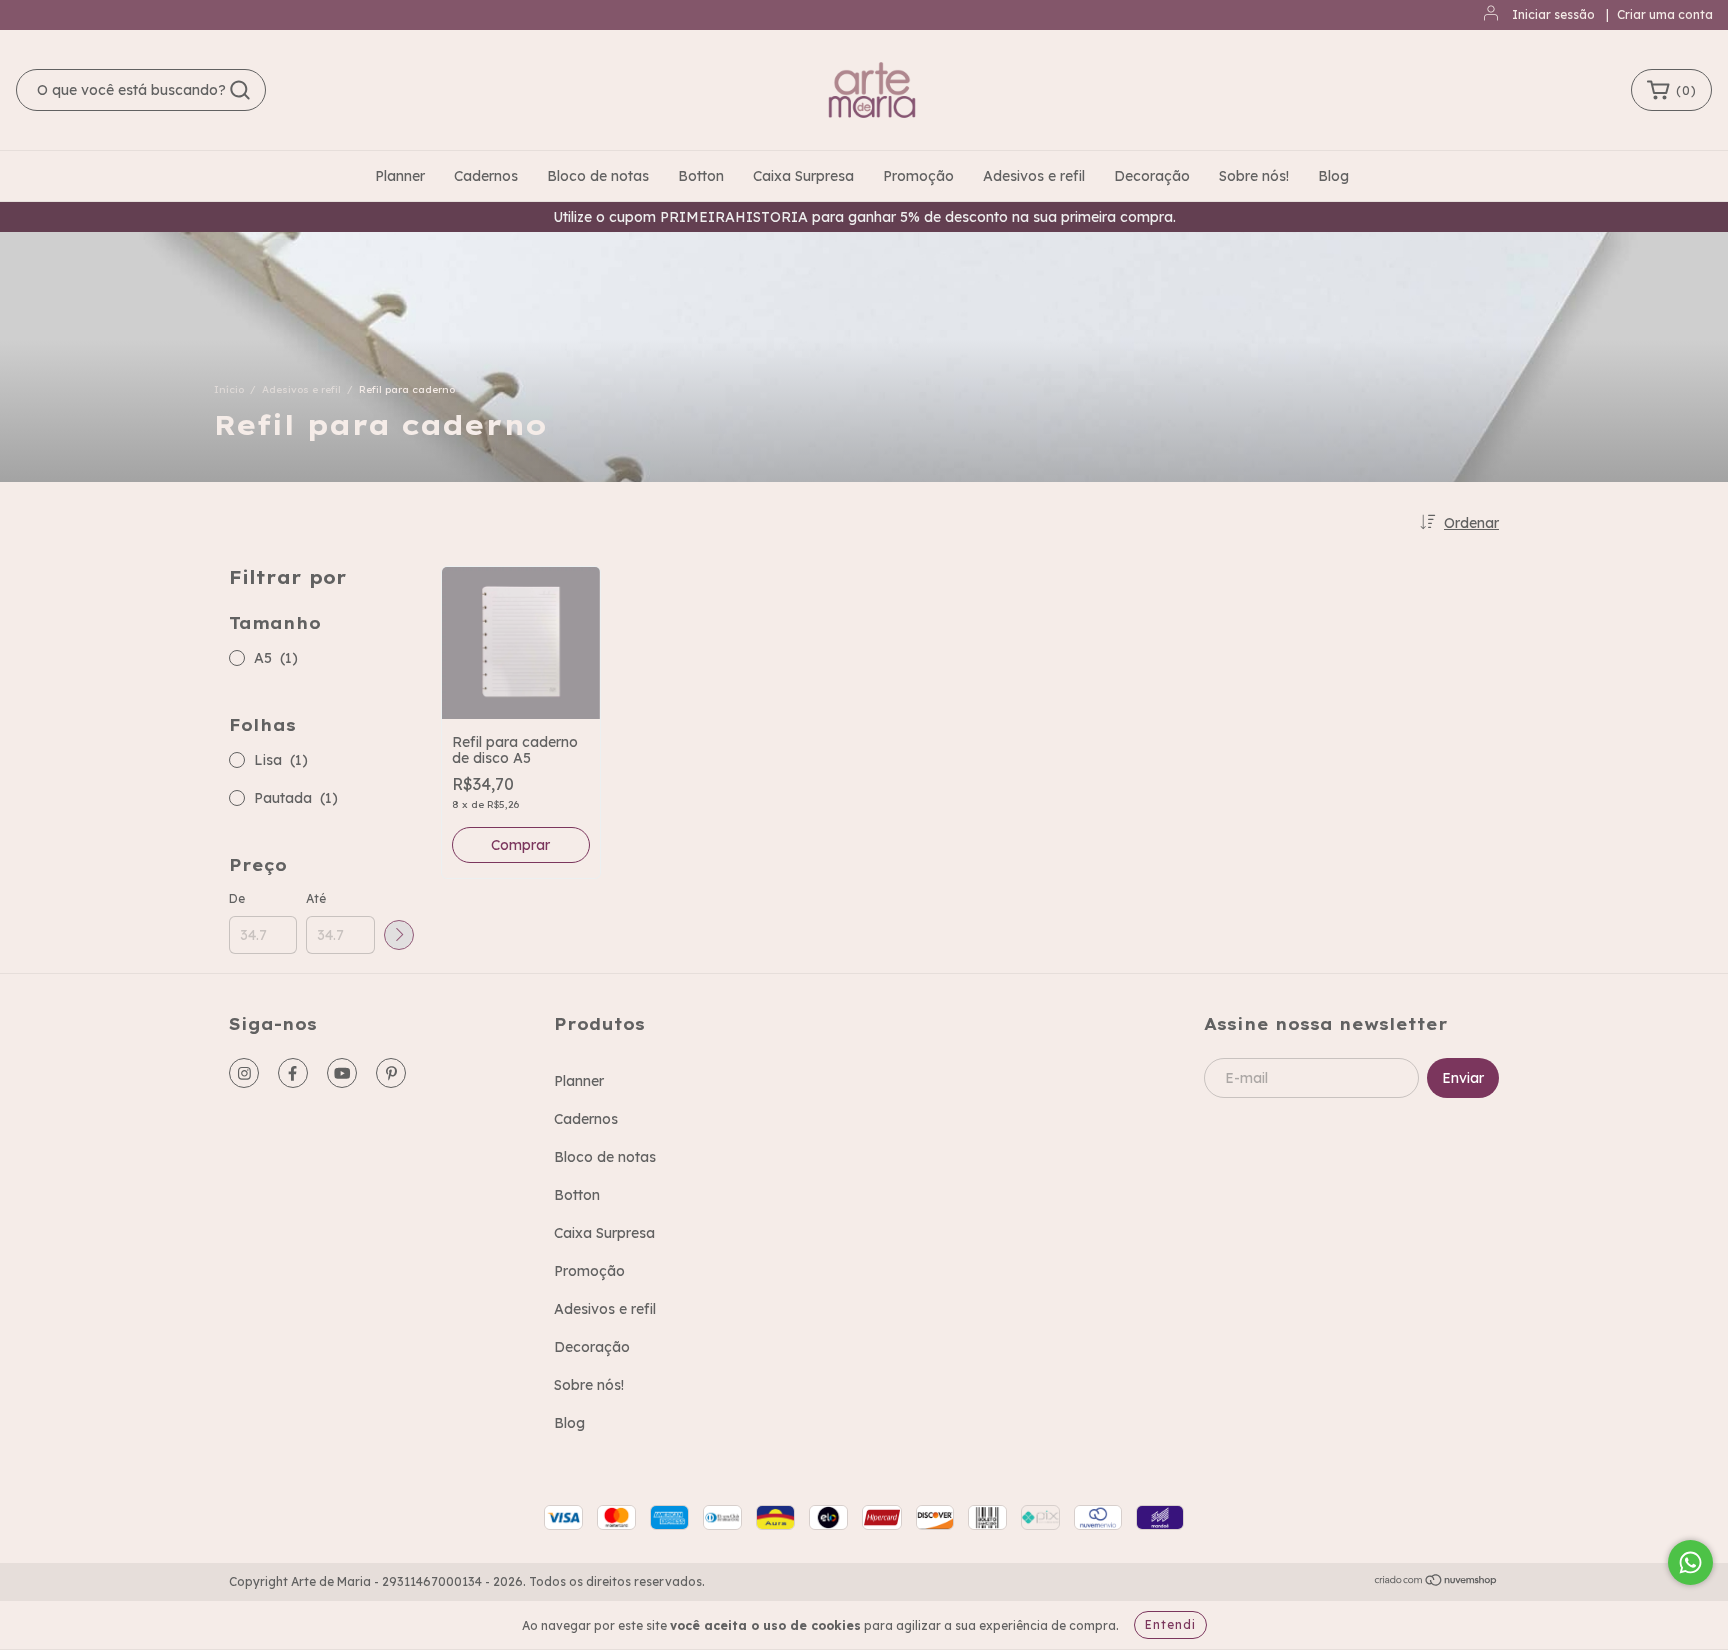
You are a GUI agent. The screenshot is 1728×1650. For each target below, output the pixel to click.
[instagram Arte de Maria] (244, 1073)
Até (316, 898)
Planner (400, 176)
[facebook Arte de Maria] (293, 1073)
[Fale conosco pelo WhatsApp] (1690, 1562)
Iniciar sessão (1553, 14)
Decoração (1152, 176)
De (237, 898)
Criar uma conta (1665, 14)
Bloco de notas (598, 176)
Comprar (520, 845)
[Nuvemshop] (1436, 1582)
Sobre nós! (1254, 176)
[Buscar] (240, 90)
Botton (701, 176)
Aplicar (399, 935)
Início (229, 389)
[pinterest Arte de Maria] (391, 1073)
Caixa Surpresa (803, 176)
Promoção (918, 176)
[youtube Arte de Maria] (342, 1073)
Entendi (1170, 1624)
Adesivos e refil (1034, 176)
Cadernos (486, 176)
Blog (1333, 176)
